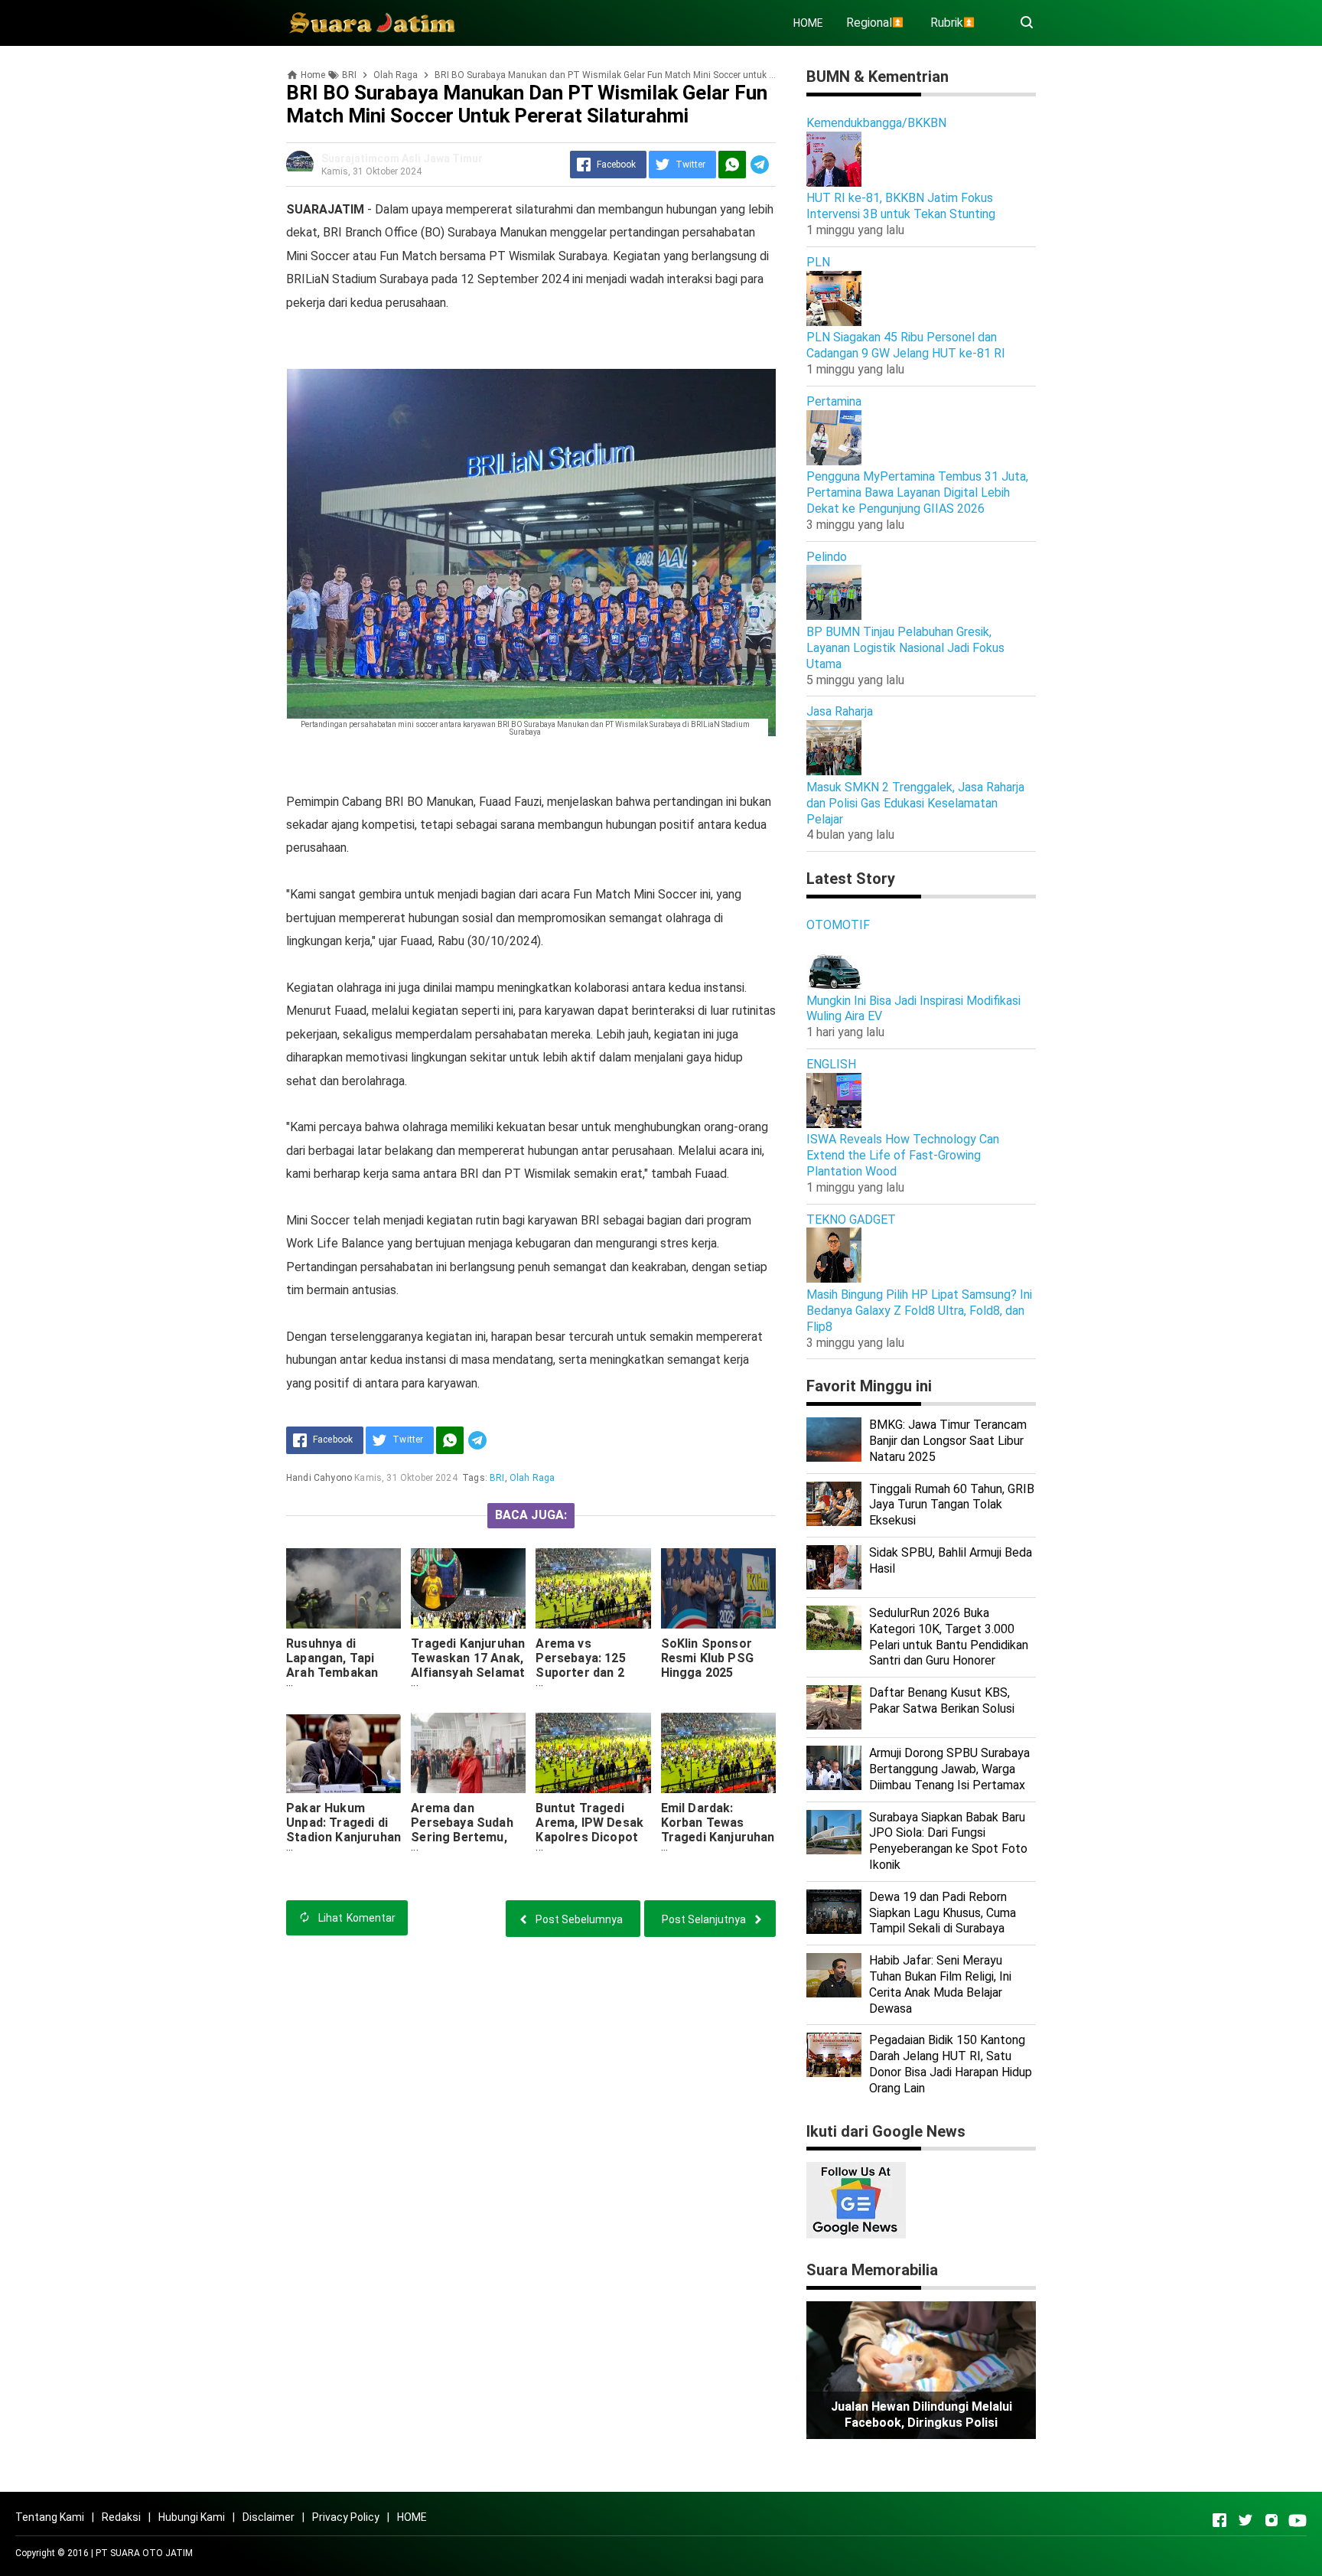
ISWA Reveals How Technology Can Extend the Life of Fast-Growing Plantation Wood (903, 1155)
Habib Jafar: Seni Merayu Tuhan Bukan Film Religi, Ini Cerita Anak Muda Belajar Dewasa (940, 1984)
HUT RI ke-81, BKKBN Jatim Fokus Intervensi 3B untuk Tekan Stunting (901, 206)
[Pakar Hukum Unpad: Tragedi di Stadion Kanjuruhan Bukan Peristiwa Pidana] (344, 1753)
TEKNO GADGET (851, 1220)
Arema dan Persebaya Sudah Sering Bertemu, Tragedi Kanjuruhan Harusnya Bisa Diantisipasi (468, 1844)
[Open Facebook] (1219, 2520)
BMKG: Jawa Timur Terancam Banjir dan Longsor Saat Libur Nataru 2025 (948, 1441)
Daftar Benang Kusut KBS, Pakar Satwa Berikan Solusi (942, 1700)
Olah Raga (532, 1478)
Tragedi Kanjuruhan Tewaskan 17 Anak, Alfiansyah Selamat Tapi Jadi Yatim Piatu (468, 1673)
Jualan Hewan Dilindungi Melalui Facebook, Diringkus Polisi (921, 2415)
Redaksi (121, 2517)
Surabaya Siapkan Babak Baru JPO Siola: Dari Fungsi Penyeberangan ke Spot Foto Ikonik (948, 1841)
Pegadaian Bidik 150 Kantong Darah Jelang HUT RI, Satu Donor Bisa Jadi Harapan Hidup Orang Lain (951, 2064)
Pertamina (834, 401)
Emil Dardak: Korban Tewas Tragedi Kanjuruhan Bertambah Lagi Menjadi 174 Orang (718, 1837)
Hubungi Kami (192, 2517)
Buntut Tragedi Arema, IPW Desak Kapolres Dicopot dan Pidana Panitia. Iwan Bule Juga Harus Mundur (591, 1844)
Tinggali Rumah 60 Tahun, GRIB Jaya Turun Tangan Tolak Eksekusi (952, 1505)
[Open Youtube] (1298, 2520)
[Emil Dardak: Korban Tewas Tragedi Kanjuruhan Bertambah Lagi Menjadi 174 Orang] (718, 1753)
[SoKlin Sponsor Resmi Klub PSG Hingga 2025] (718, 1588)
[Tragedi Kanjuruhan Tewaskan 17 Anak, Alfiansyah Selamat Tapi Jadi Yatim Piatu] (468, 1588)
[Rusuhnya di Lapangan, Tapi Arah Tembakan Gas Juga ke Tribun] (344, 1588)
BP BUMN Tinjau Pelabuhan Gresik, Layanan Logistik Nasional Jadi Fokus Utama (905, 648)
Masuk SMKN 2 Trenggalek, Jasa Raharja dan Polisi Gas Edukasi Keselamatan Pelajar (915, 803)
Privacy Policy (346, 2517)
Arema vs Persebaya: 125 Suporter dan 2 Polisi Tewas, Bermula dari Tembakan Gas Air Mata (589, 1687)
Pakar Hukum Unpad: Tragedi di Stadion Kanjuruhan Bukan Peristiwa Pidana (344, 1837)
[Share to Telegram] (760, 165)
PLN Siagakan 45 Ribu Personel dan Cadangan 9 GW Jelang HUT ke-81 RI (906, 345)
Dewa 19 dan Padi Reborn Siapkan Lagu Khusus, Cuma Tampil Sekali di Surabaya (943, 1913)
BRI (497, 1478)
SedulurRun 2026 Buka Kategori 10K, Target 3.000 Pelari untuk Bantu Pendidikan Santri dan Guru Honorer (949, 1637)
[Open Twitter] (1245, 2520)
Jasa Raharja (840, 711)
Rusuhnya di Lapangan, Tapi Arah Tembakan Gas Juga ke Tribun (342, 1665)
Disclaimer (269, 2517)
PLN (818, 262)
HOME (808, 23)
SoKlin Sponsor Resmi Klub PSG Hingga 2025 (707, 1658)
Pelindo (827, 557)
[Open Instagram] (1272, 2520)
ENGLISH (831, 1064)
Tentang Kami (50, 2517)
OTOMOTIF (838, 925)
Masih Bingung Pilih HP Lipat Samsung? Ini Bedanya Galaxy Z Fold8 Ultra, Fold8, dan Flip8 (919, 1311)
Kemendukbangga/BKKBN (876, 123)
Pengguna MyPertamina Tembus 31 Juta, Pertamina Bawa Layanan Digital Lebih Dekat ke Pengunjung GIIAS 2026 (917, 492)
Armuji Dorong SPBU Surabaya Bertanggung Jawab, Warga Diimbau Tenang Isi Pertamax (949, 1769)
